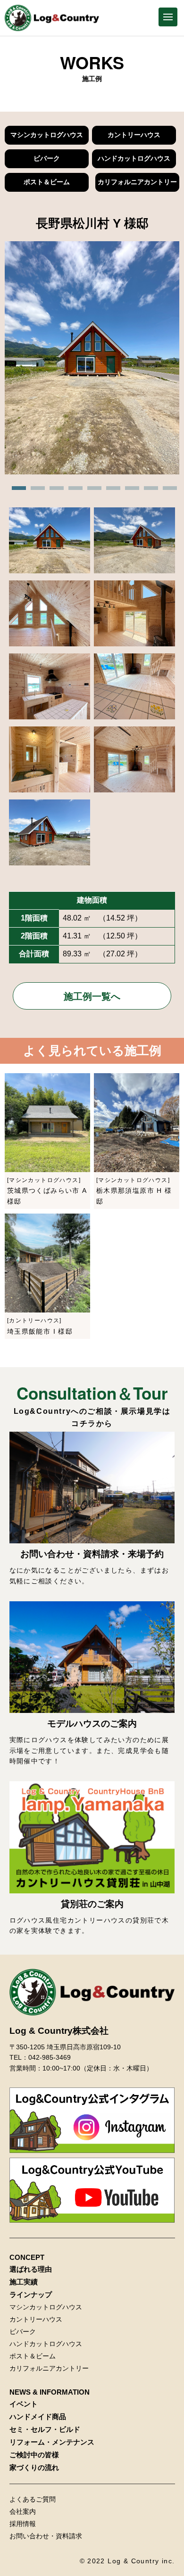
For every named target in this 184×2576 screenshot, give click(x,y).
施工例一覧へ (92, 996)
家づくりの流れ (34, 2467)
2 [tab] (35, 491)
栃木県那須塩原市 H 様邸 (134, 1191)
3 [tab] (54, 491)
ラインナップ (31, 2295)
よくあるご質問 (33, 2499)
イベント (24, 2404)
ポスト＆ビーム (47, 182)
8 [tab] (149, 491)
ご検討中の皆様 (34, 2455)
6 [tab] (111, 491)
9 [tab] (167, 491)
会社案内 (23, 2511)
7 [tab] (130, 491)
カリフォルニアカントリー (137, 182)
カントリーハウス (134, 135)
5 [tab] (92, 491)
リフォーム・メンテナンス (52, 2442)
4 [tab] (73, 491)
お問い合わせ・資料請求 (46, 2536)
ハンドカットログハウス (134, 158)
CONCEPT (27, 2257)
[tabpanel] (92, 359)
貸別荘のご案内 (92, 1904)
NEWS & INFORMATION (50, 2392)
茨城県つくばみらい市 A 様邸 (47, 1191)
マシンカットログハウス (47, 135)
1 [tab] (17, 491)
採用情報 (23, 2524)
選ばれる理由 (31, 2269)
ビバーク (47, 158)
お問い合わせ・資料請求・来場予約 (92, 1554)
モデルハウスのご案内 (92, 1724)
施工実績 (24, 2282)
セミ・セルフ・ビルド (45, 2429)
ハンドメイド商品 (38, 2417)
